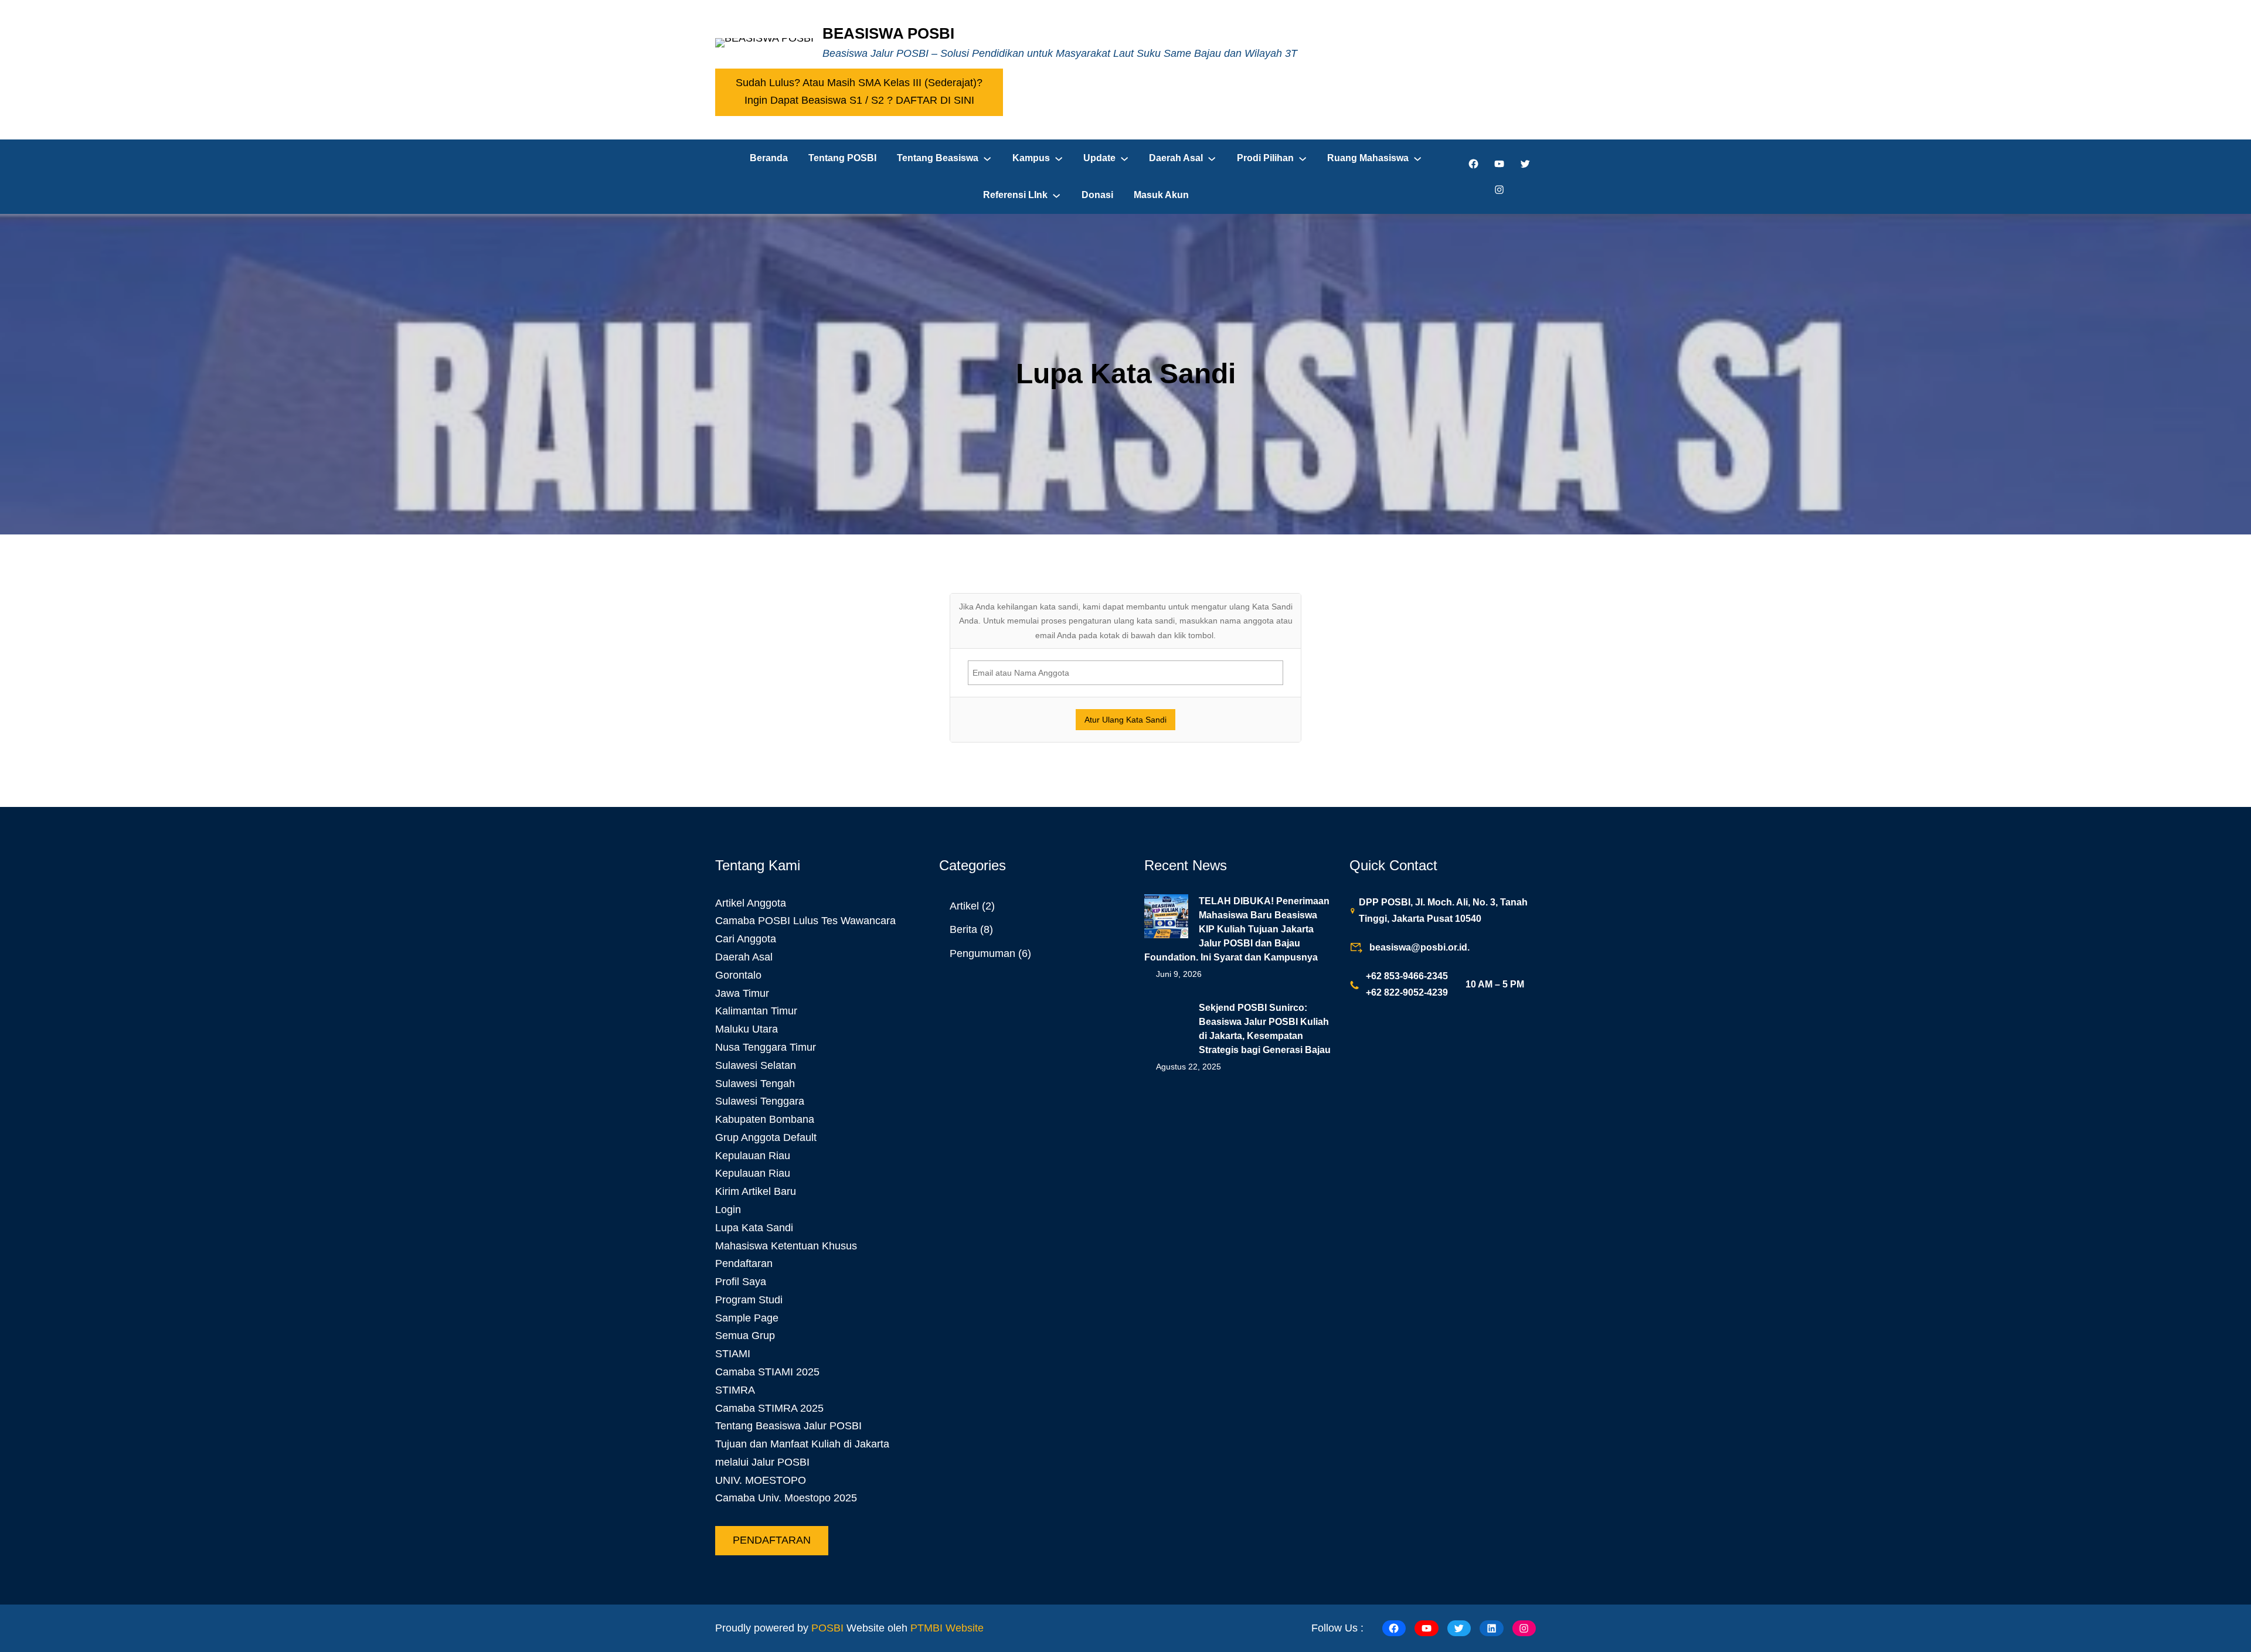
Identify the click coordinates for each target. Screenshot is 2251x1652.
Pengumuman (982, 953)
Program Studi (749, 1300)
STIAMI (733, 1354)
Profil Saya (741, 1282)
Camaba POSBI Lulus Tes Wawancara (805, 921)
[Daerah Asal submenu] (1212, 158)
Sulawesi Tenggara (760, 1101)
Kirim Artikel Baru (756, 1191)
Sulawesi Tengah (755, 1084)
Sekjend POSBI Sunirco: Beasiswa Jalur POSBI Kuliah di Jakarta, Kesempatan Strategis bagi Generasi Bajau (1265, 1029)
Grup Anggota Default (766, 1137)
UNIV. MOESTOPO (761, 1480)
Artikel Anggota (751, 903)
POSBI (827, 1628)
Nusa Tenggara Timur (766, 1047)
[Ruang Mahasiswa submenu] (1417, 158)
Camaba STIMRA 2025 (769, 1408)
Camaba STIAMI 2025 (767, 1372)
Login (728, 1210)
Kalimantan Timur (756, 1011)
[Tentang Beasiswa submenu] (987, 158)
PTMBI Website (947, 1628)
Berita (963, 929)
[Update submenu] (1124, 158)
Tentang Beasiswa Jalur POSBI (788, 1426)
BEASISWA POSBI (888, 33)
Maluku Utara (747, 1029)
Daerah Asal (744, 957)
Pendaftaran (744, 1263)
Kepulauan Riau (753, 1156)
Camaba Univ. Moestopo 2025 (786, 1498)
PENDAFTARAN (772, 1540)
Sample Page (747, 1318)
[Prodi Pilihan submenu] (1303, 158)
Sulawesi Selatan (756, 1065)
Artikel (964, 906)
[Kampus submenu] (1059, 158)
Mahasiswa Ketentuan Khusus (786, 1246)
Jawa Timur (742, 993)
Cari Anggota (746, 939)
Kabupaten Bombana (765, 1119)
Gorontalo (738, 975)
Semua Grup (745, 1336)
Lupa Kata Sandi (754, 1228)
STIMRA (735, 1390)
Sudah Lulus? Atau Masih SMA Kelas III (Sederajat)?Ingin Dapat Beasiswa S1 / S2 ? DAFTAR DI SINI (859, 91)
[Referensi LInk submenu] (1056, 195)
